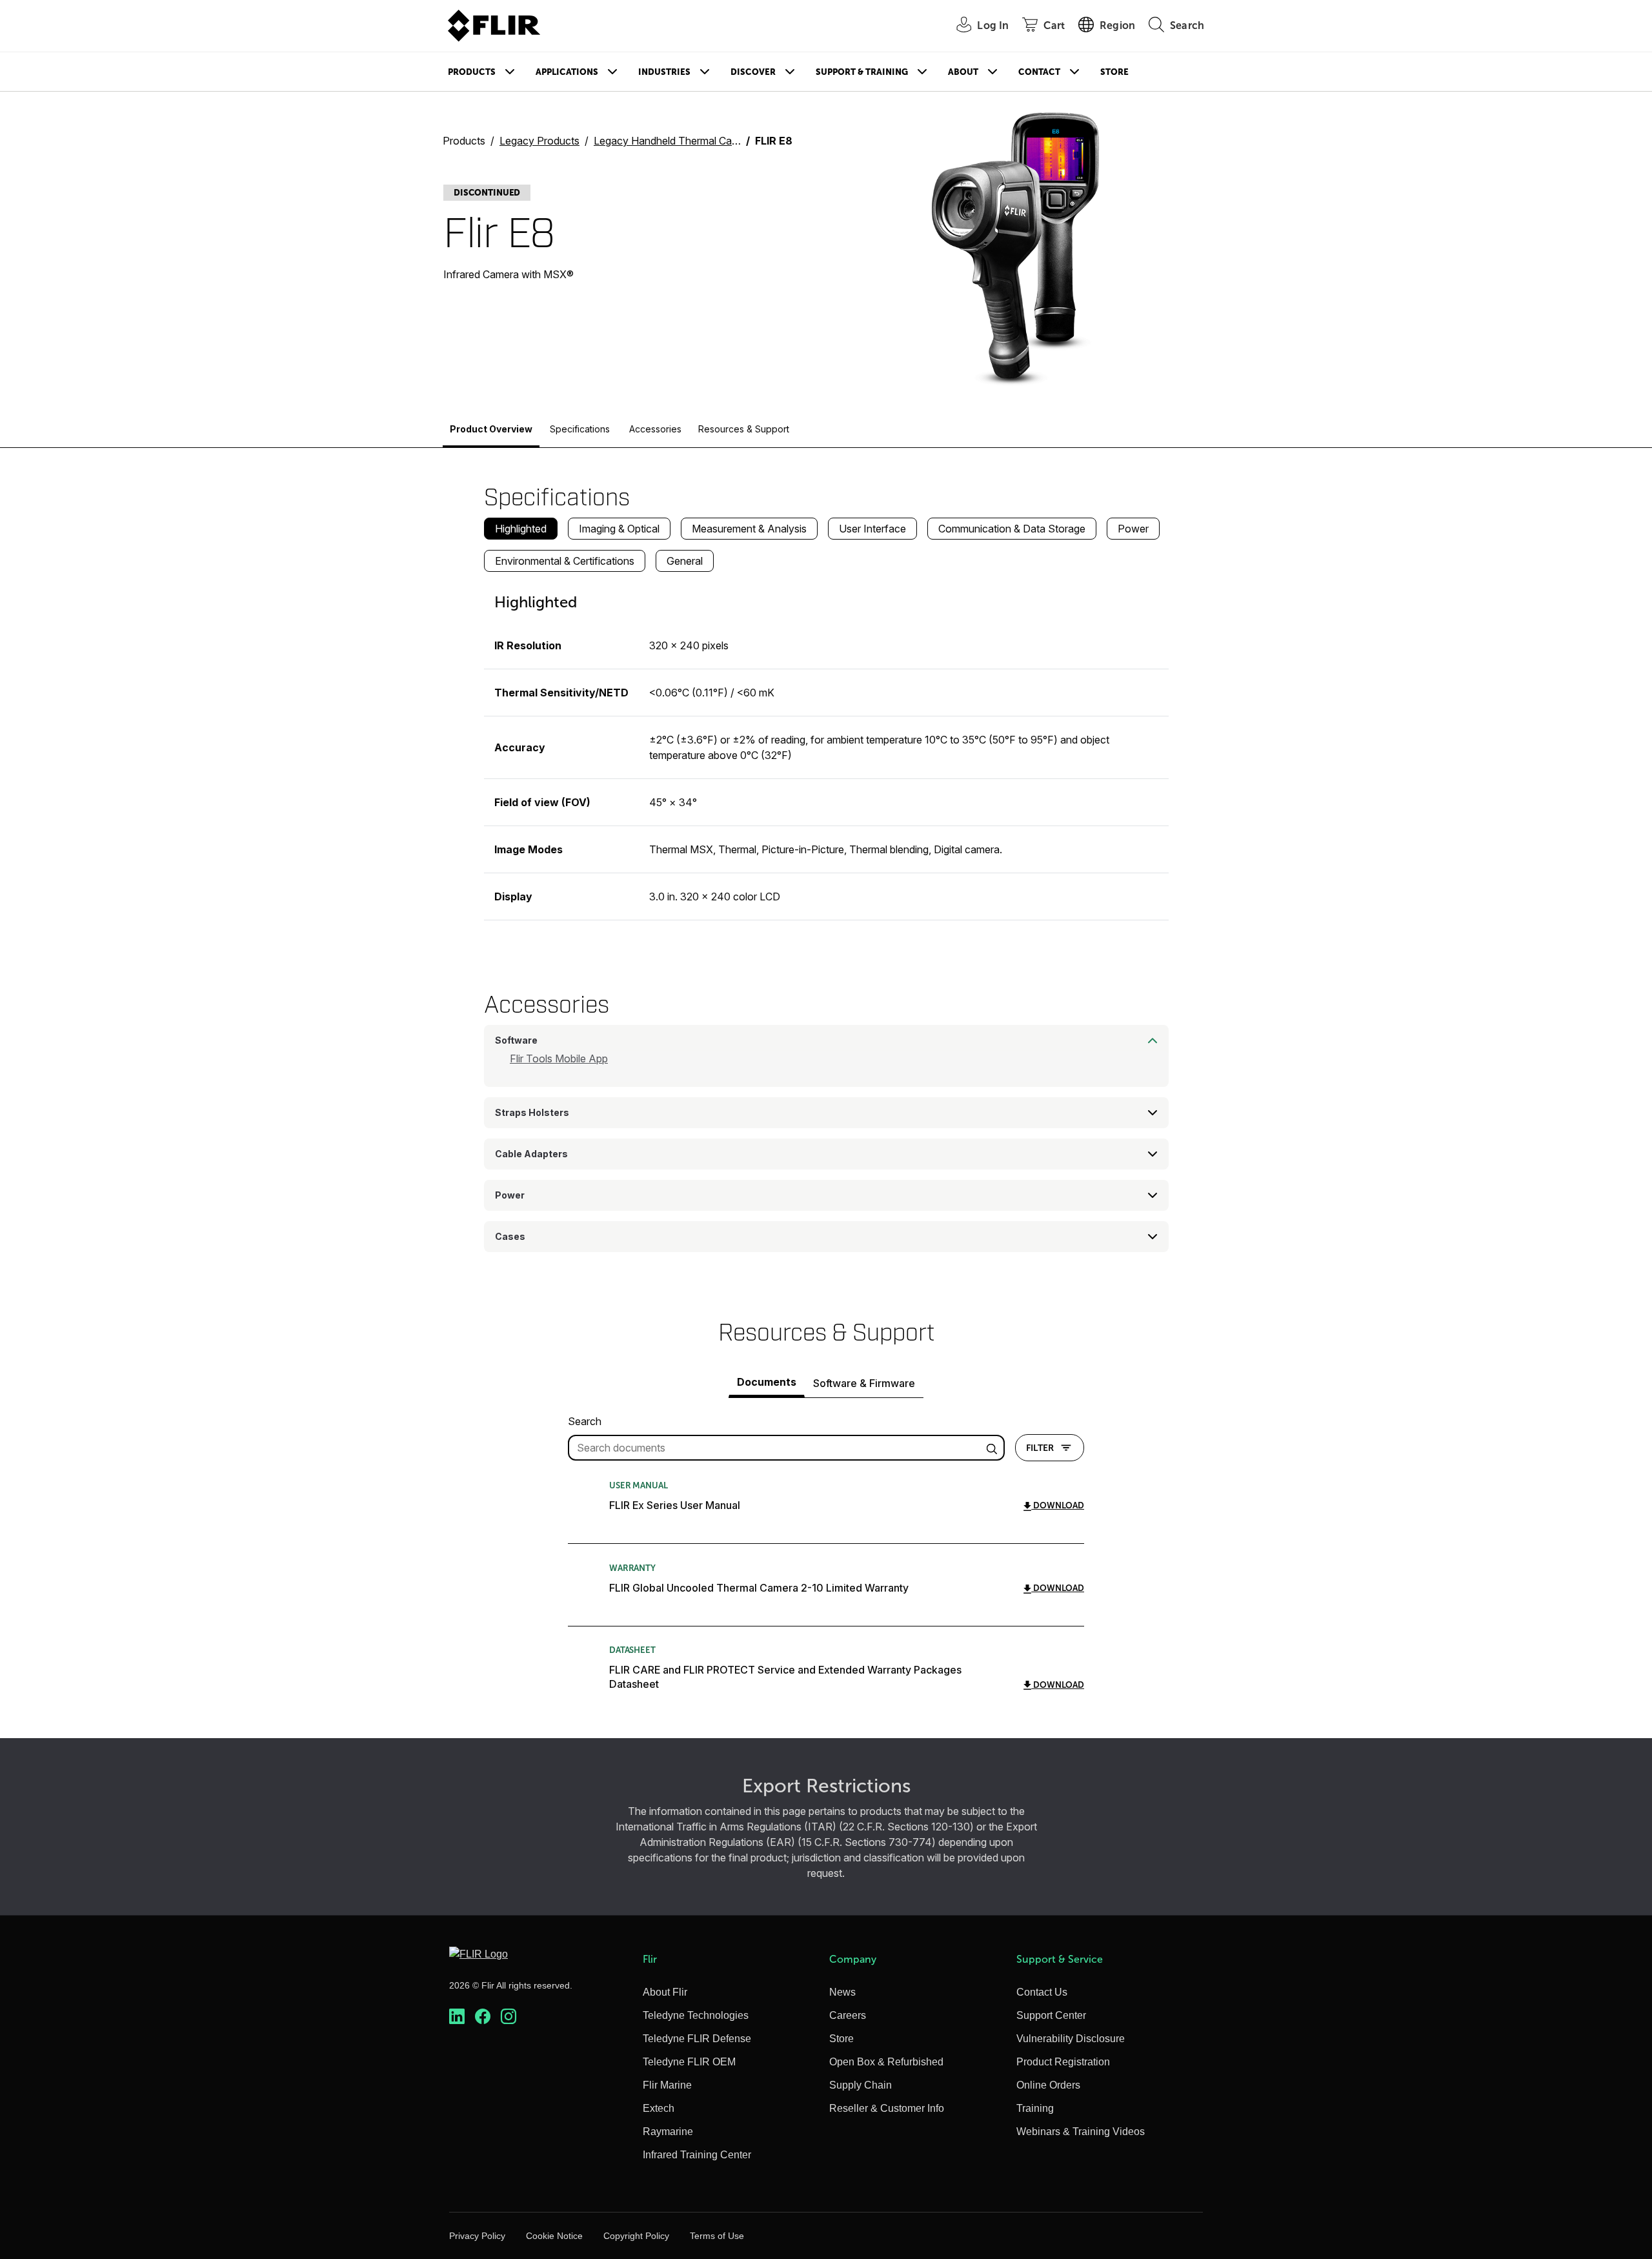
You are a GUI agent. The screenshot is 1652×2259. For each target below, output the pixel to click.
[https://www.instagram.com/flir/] (509, 2017)
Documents (767, 1382)
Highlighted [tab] (521, 529)
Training (1035, 2108)
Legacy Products (539, 141)
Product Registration (1063, 2062)
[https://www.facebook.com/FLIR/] (483, 2017)
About (963, 72)
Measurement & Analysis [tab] (749, 529)
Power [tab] (1133, 529)
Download (1058, 1505)
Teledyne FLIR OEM (689, 2062)
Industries (664, 72)
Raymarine (668, 2132)
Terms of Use (717, 2236)
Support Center (1051, 2015)
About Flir (665, 1992)
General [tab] (685, 561)
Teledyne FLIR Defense (697, 2039)
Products (472, 72)
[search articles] (994, 1448)
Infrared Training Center (697, 2155)
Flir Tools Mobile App (559, 1059)
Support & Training (862, 72)
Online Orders (1048, 2085)
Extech (659, 2108)
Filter (1040, 1448)
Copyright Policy (636, 2236)
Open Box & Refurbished (886, 2062)
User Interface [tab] (872, 529)
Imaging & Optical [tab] (619, 529)
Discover (753, 72)
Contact (1039, 72)
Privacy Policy (477, 2236)
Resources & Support (744, 429)
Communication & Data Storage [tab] (1012, 529)
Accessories (655, 429)
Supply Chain (861, 2085)
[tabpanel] (826, 751)
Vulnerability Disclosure (1071, 2039)
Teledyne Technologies (696, 2015)
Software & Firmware (864, 1383)
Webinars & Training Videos (1081, 2132)
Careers (848, 2015)
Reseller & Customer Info (887, 2108)
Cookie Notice (554, 2236)
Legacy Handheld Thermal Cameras (677, 141)
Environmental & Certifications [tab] (565, 561)
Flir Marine (667, 2085)
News (842, 1992)
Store (1114, 72)
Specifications (580, 429)
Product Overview (491, 429)
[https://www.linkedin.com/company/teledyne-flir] (457, 2017)
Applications (567, 72)
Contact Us (1042, 1992)
